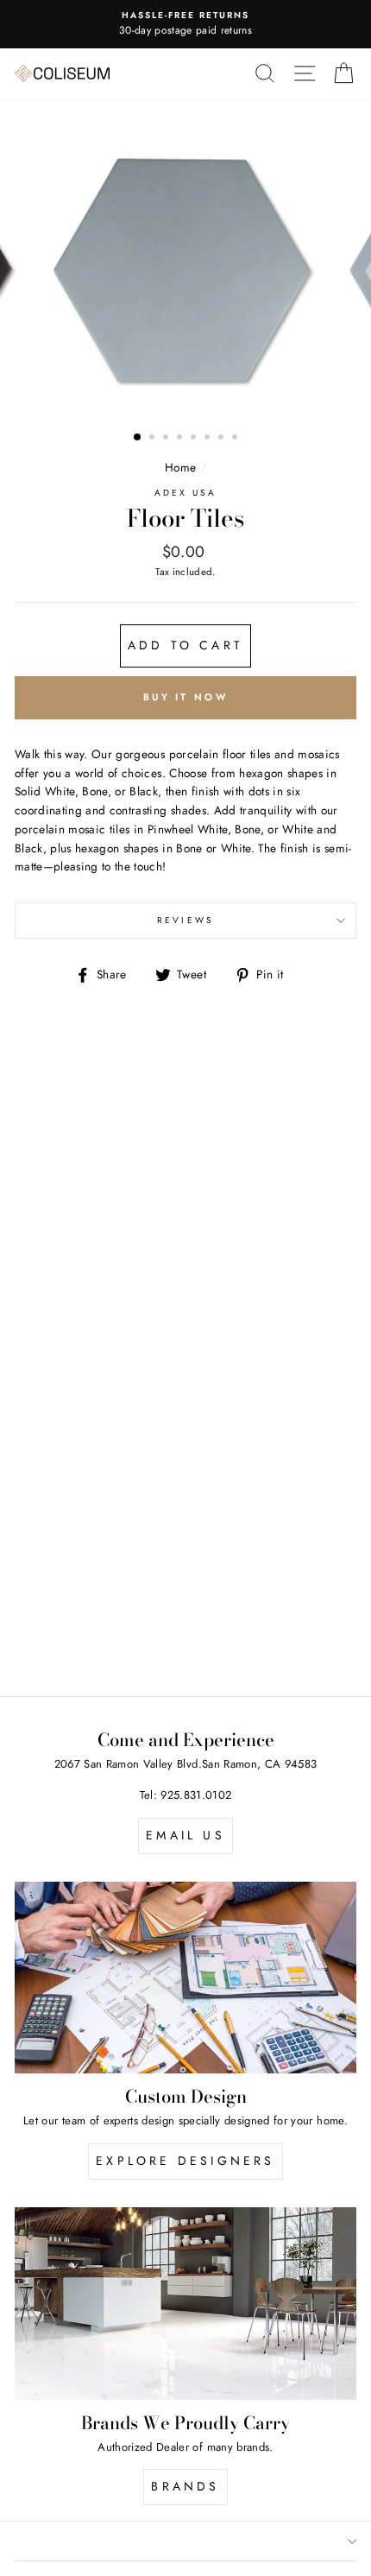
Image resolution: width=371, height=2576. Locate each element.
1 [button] (138, 438)
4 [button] (181, 439)
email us (185, 1835)
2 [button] (154, 439)
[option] (185, 272)
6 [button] (209, 439)
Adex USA (185, 493)
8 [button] (236, 439)
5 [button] (195, 439)
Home (180, 467)
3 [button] (167, 439)
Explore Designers (185, 2161)
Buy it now (185, 697)
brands (185, 2486)
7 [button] (223, 439)
